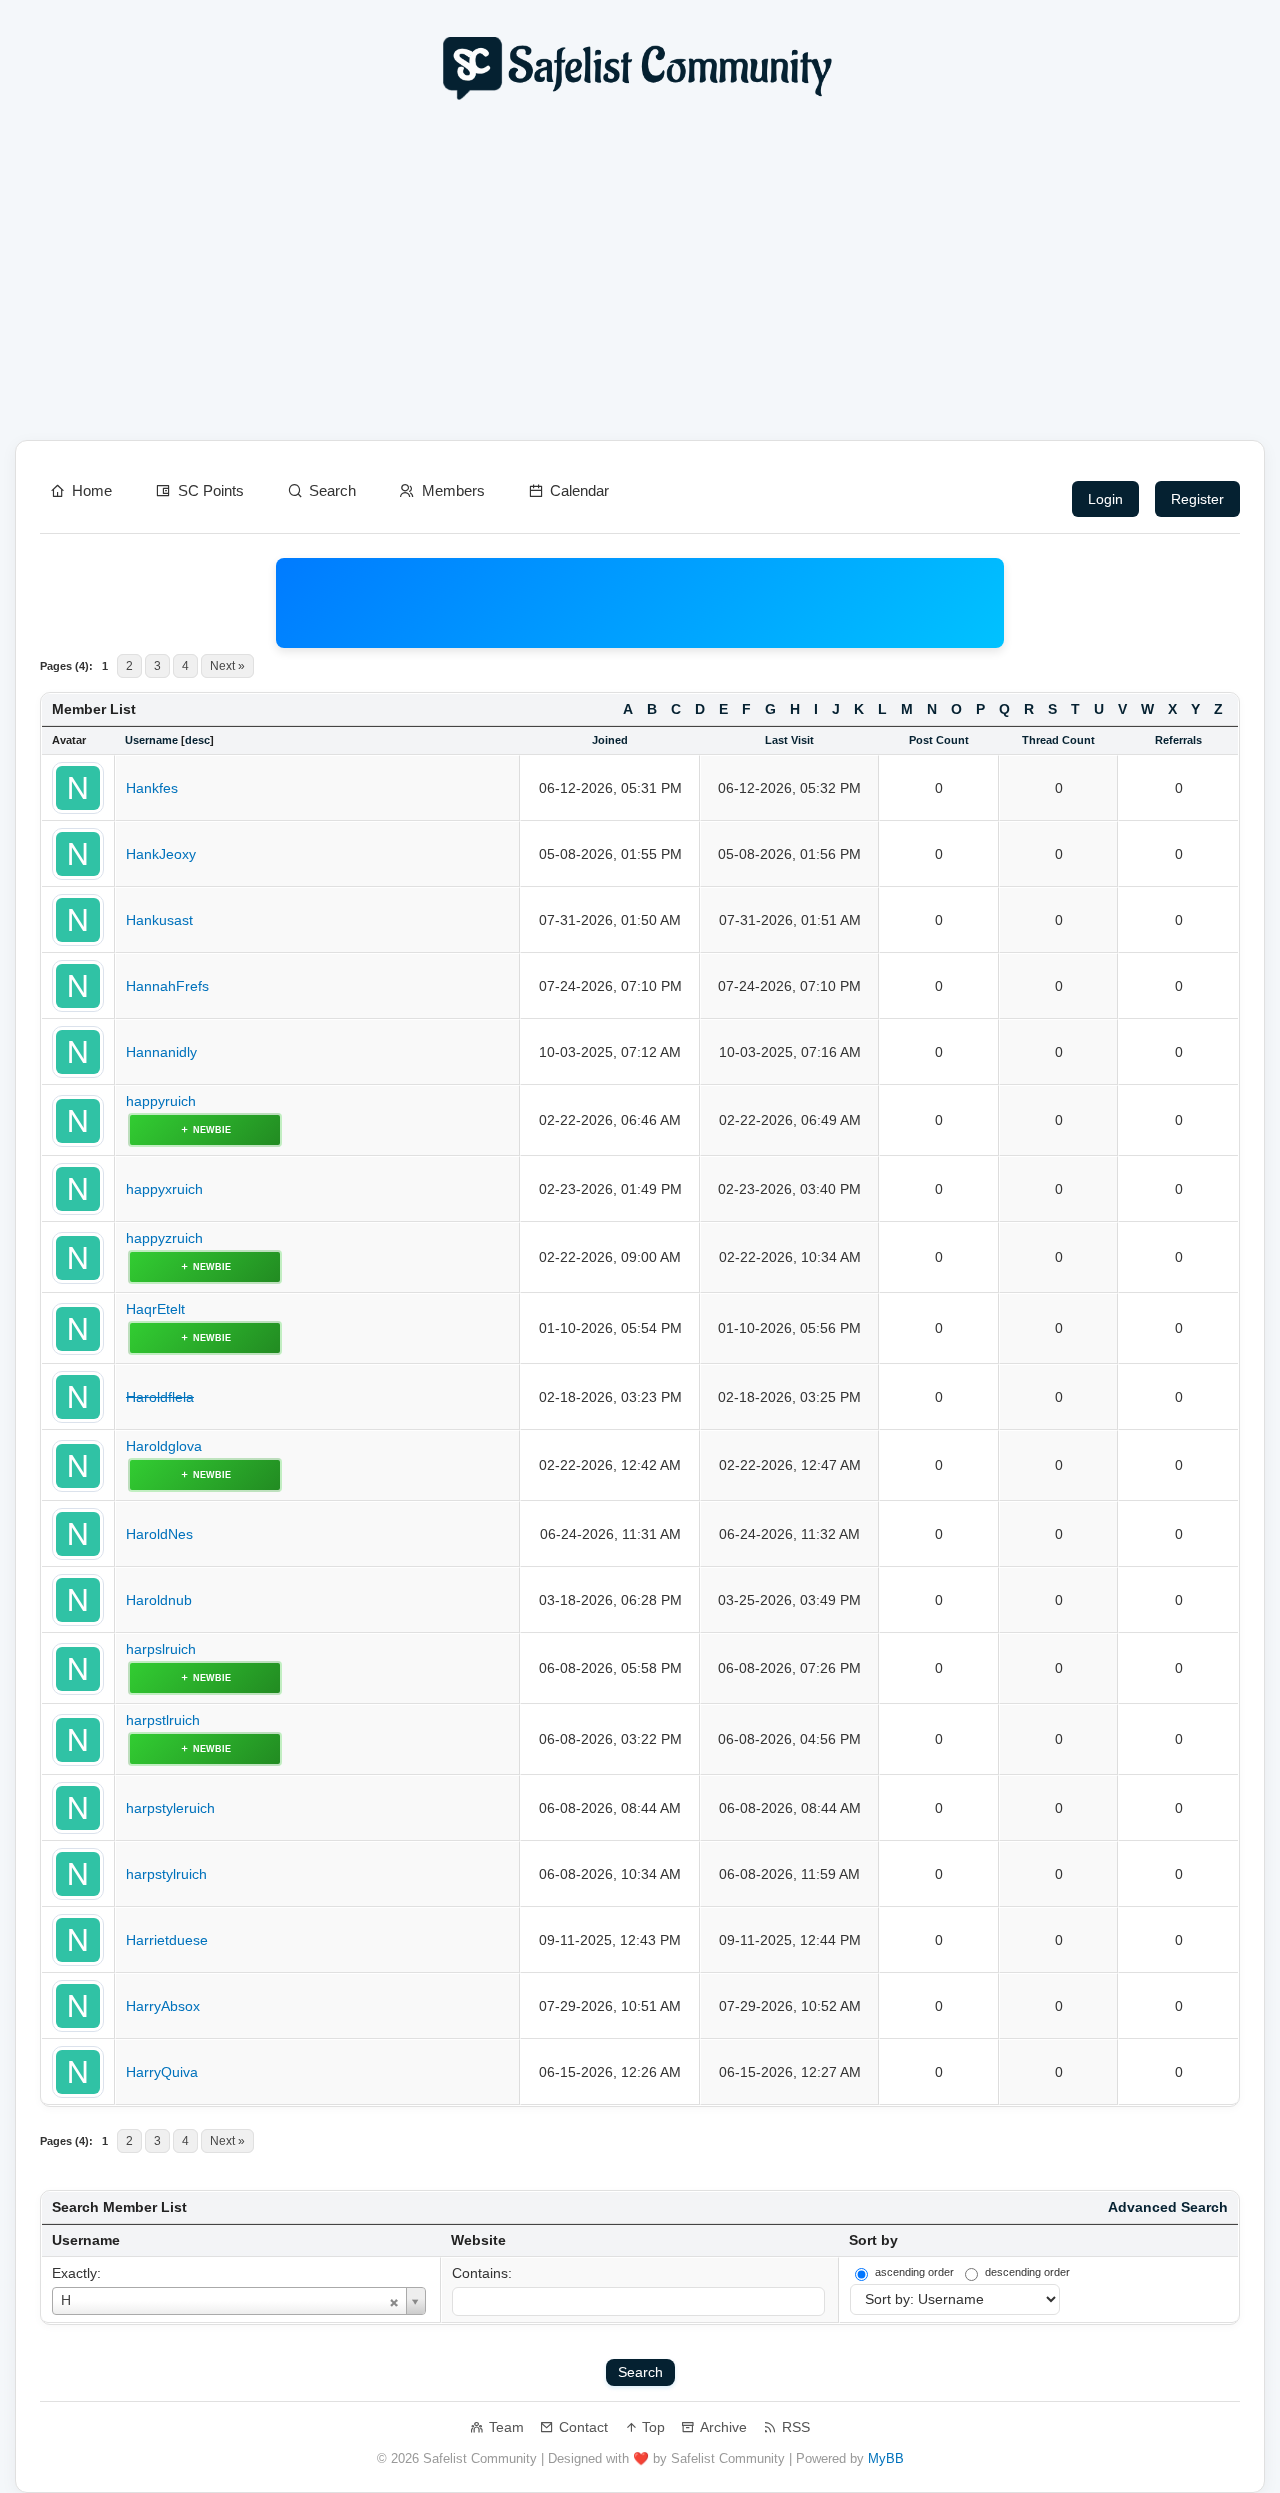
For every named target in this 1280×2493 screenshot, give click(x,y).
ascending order (914, 2272)
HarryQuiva (162, 2072)
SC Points (211, 490)
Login (1105, 499)
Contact (583, 2427)
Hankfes (152, 788)
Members (453, 490)
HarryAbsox (163, 2006)
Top (653, 2427)
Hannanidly (161, 1052)
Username (86, 2240)
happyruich (161, 1101)
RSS (796, 2427)
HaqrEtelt (155, 1309)
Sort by (873, 2240)
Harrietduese (167, 1940)
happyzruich (164, 1238)
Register (1197, 499)
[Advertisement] (640, 276)
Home (92, 490)
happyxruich (164, 1189)
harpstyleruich (170, 1808)
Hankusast (159, 920)
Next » (227, 666)
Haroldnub (159, 1600)
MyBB (886, 2458)
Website (478, 2240)
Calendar (579, 490)
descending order (1027, 2272)
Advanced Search (1168, 2207)
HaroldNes (159, 1534)
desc (197, 740)
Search (332, 490)
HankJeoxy (161, 854)
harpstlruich (163, 1720)
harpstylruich (166, 1874)
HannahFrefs (167, 986)
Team (506, 2427)
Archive (723, 2427)
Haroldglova (164, 1446)
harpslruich (161, 1649)
